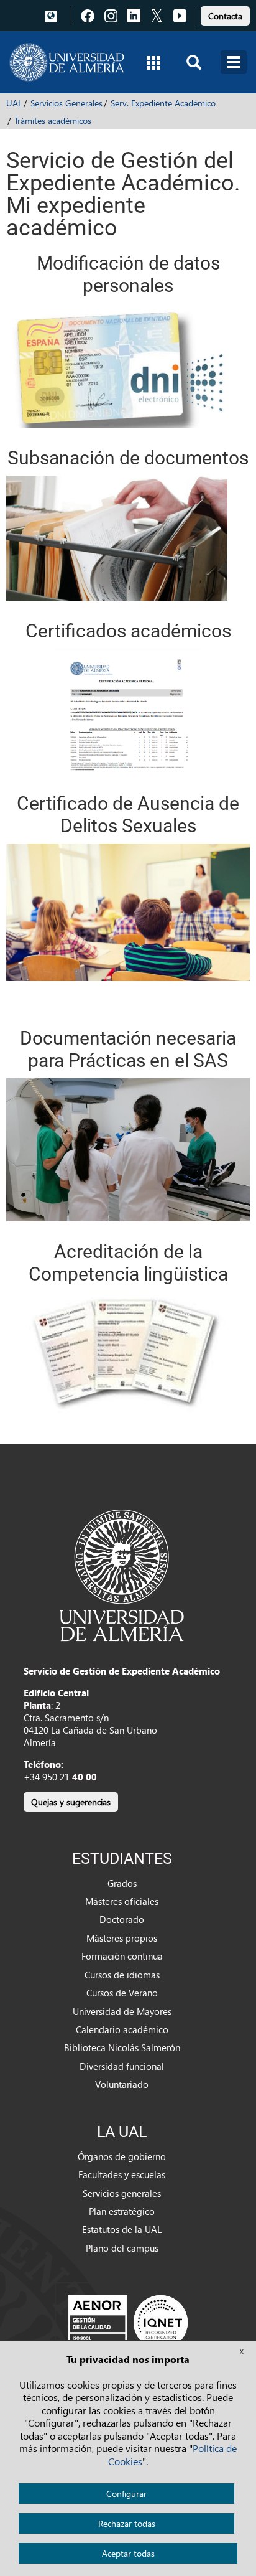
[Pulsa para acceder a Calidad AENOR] (128, 2322)
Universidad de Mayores (122, 2011)
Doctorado (122, 1919)
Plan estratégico (122, 2211)
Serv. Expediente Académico (163, 103)
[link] (225, 14)
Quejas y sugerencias (71, 1802)
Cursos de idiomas (122, 1975)
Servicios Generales (66, 103)
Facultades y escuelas (122, 2174)
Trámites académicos (53, 120)
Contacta (225, 16)
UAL (14, 103)
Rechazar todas (127, 2523)
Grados (122, 1883)
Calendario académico (122, 2029)
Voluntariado (122, 2084)
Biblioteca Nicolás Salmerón (122, 2047)
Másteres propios (122, 1938)
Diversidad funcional (122, 2066)
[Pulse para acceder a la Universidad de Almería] (122, 1574)
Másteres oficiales (122, 1901)
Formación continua (122, 1956)
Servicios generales (122, 2193)
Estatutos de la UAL (122, 2229)
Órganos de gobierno (122, 2156)
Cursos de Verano (122, 1993)
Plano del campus (122, 2248)
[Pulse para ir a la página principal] (67, 62)
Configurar (126, 2494)
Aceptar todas (128, 2553)
